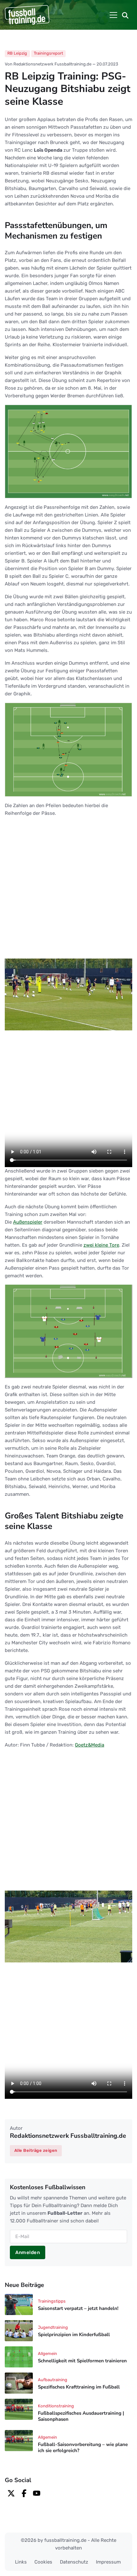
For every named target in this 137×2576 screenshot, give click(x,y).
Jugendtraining (53, 2327)
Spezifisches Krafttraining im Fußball (79, 2387)
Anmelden (28, 2252)
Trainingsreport (48, 53)
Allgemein (47, 2354)
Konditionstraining (56, 2406)
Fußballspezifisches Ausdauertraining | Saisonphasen (81, 2416)
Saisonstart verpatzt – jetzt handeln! (78, 2308)
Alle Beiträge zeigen (36, 2150)
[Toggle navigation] (113, 15)
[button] (125, 15)
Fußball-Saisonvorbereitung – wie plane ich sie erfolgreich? (83, 2447)
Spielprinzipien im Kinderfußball (74, 2335)
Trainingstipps (52, 2301)
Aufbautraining (53, 2380)
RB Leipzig (17, 53)
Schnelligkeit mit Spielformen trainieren (82, 2361)
